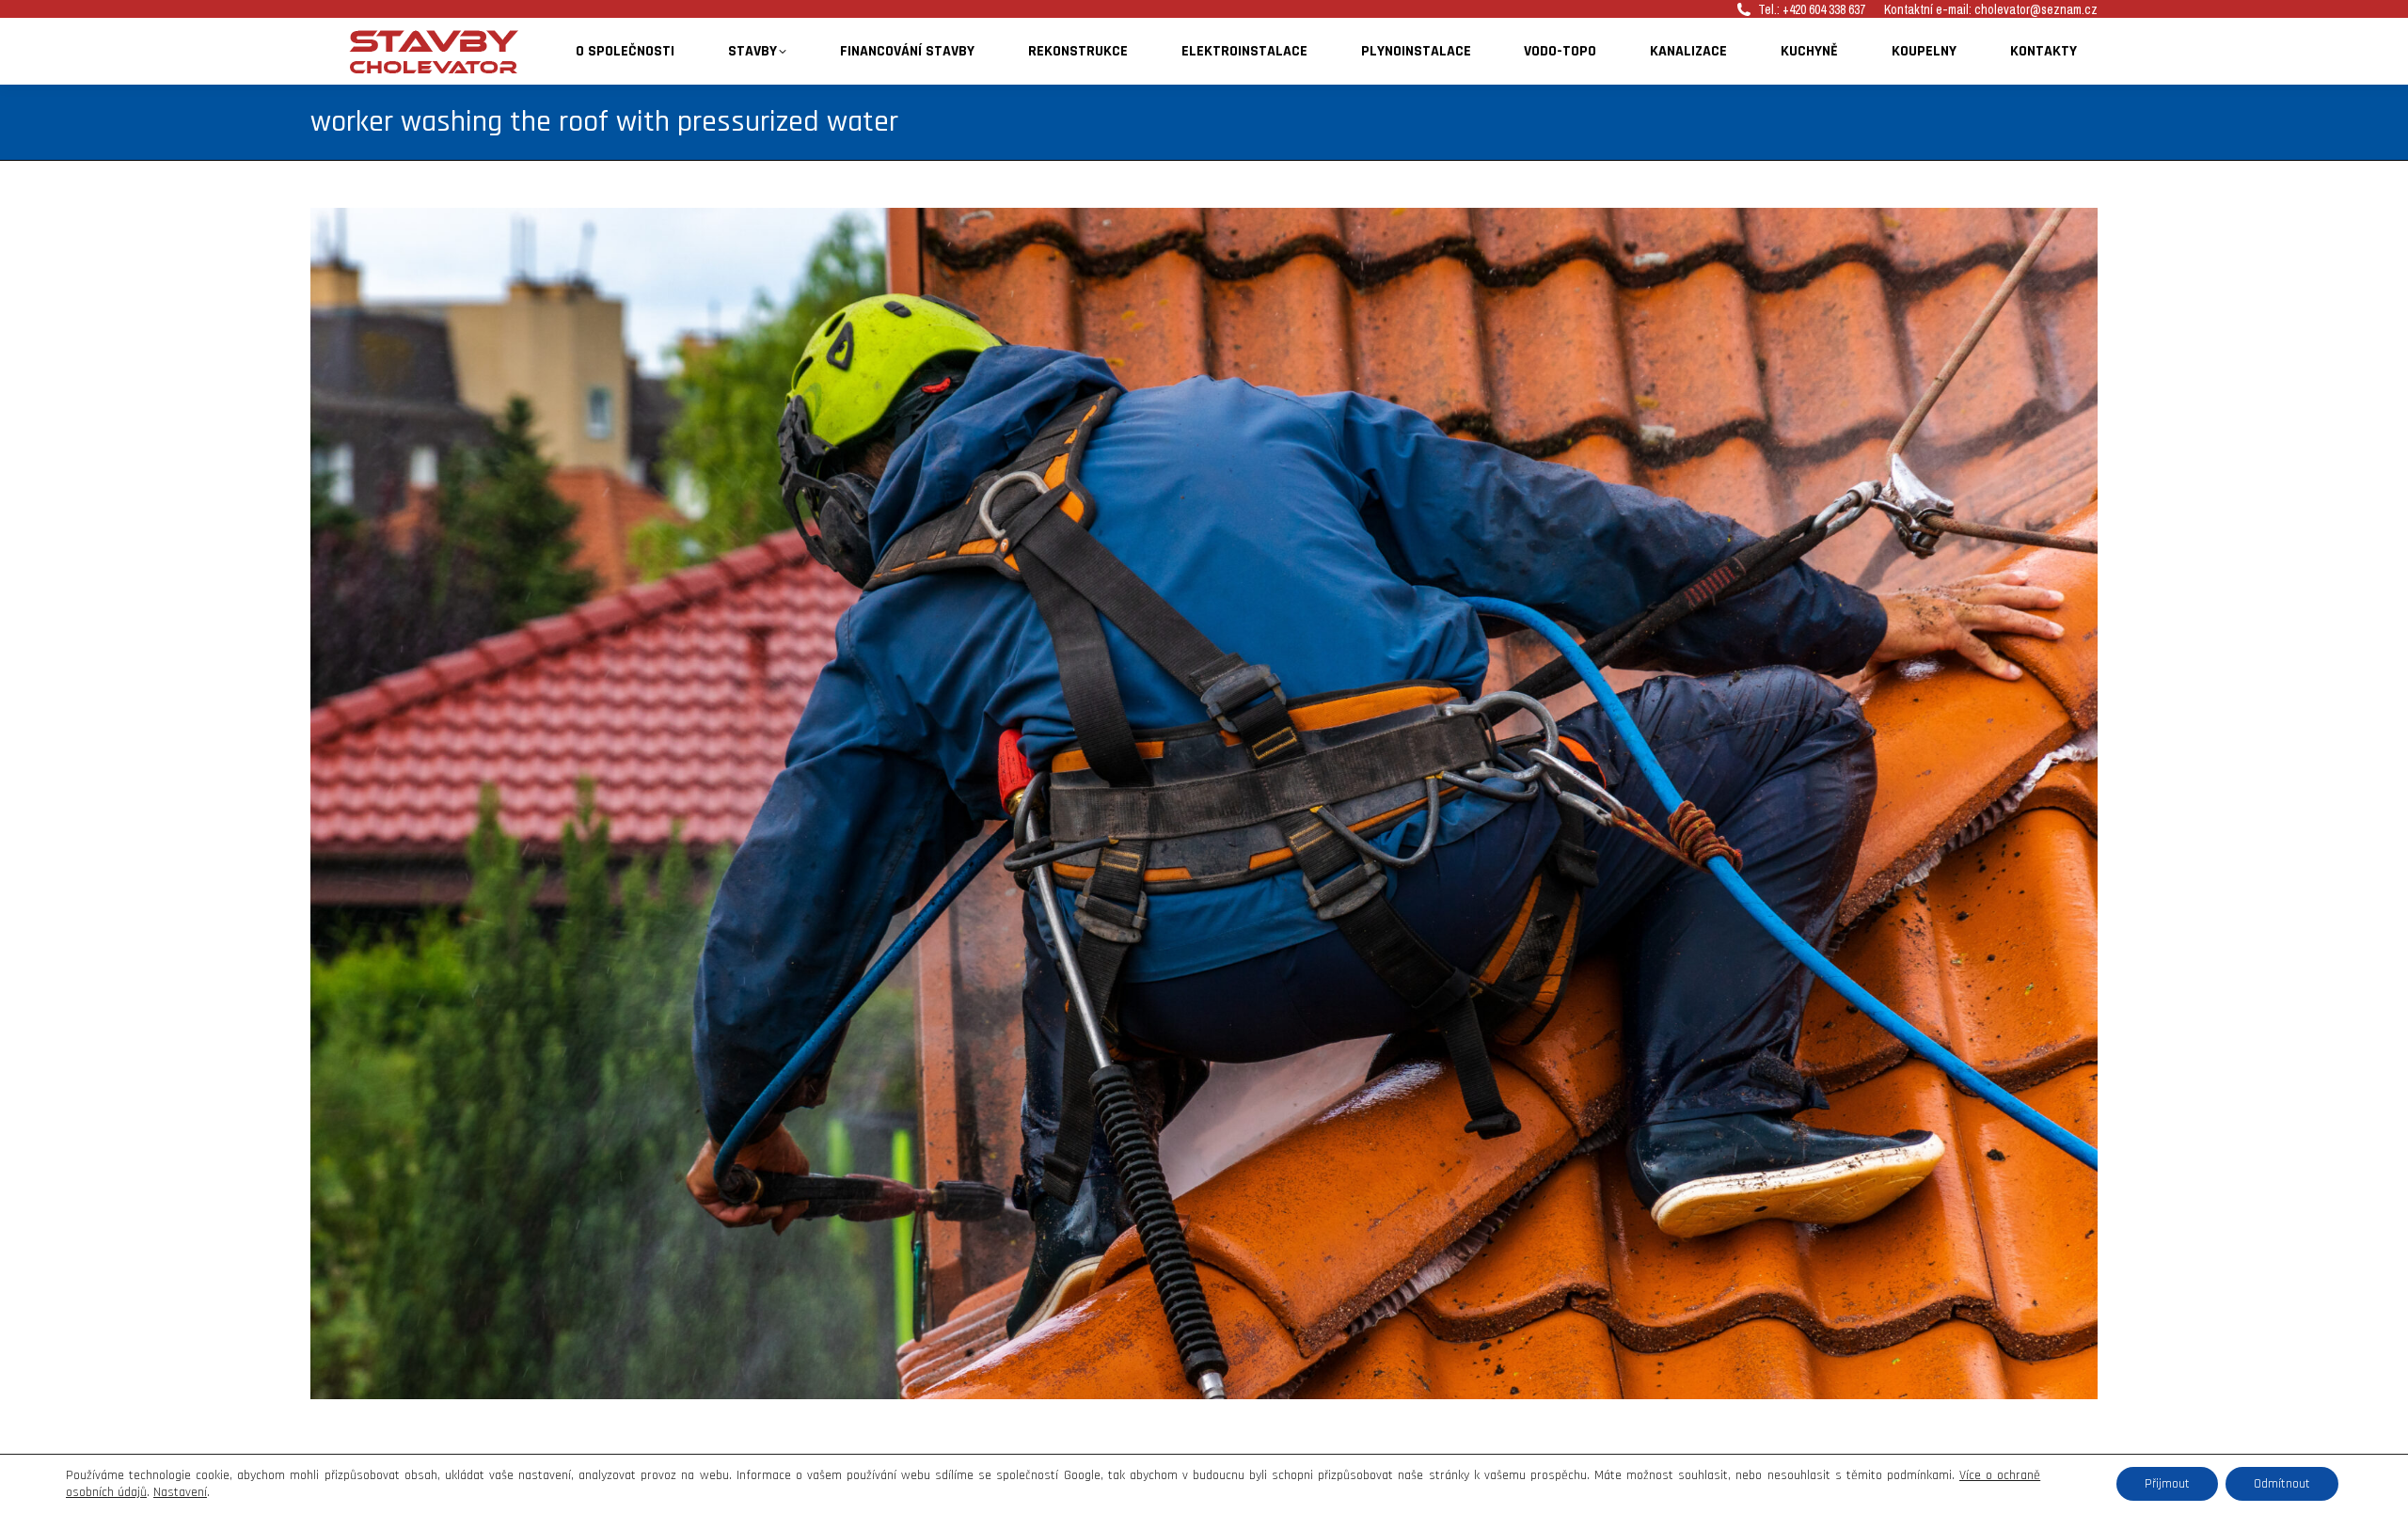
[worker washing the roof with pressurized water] (1204, 804)
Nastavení (180, 1492)
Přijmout (2167, 1484)
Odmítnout (2282, 1484)
